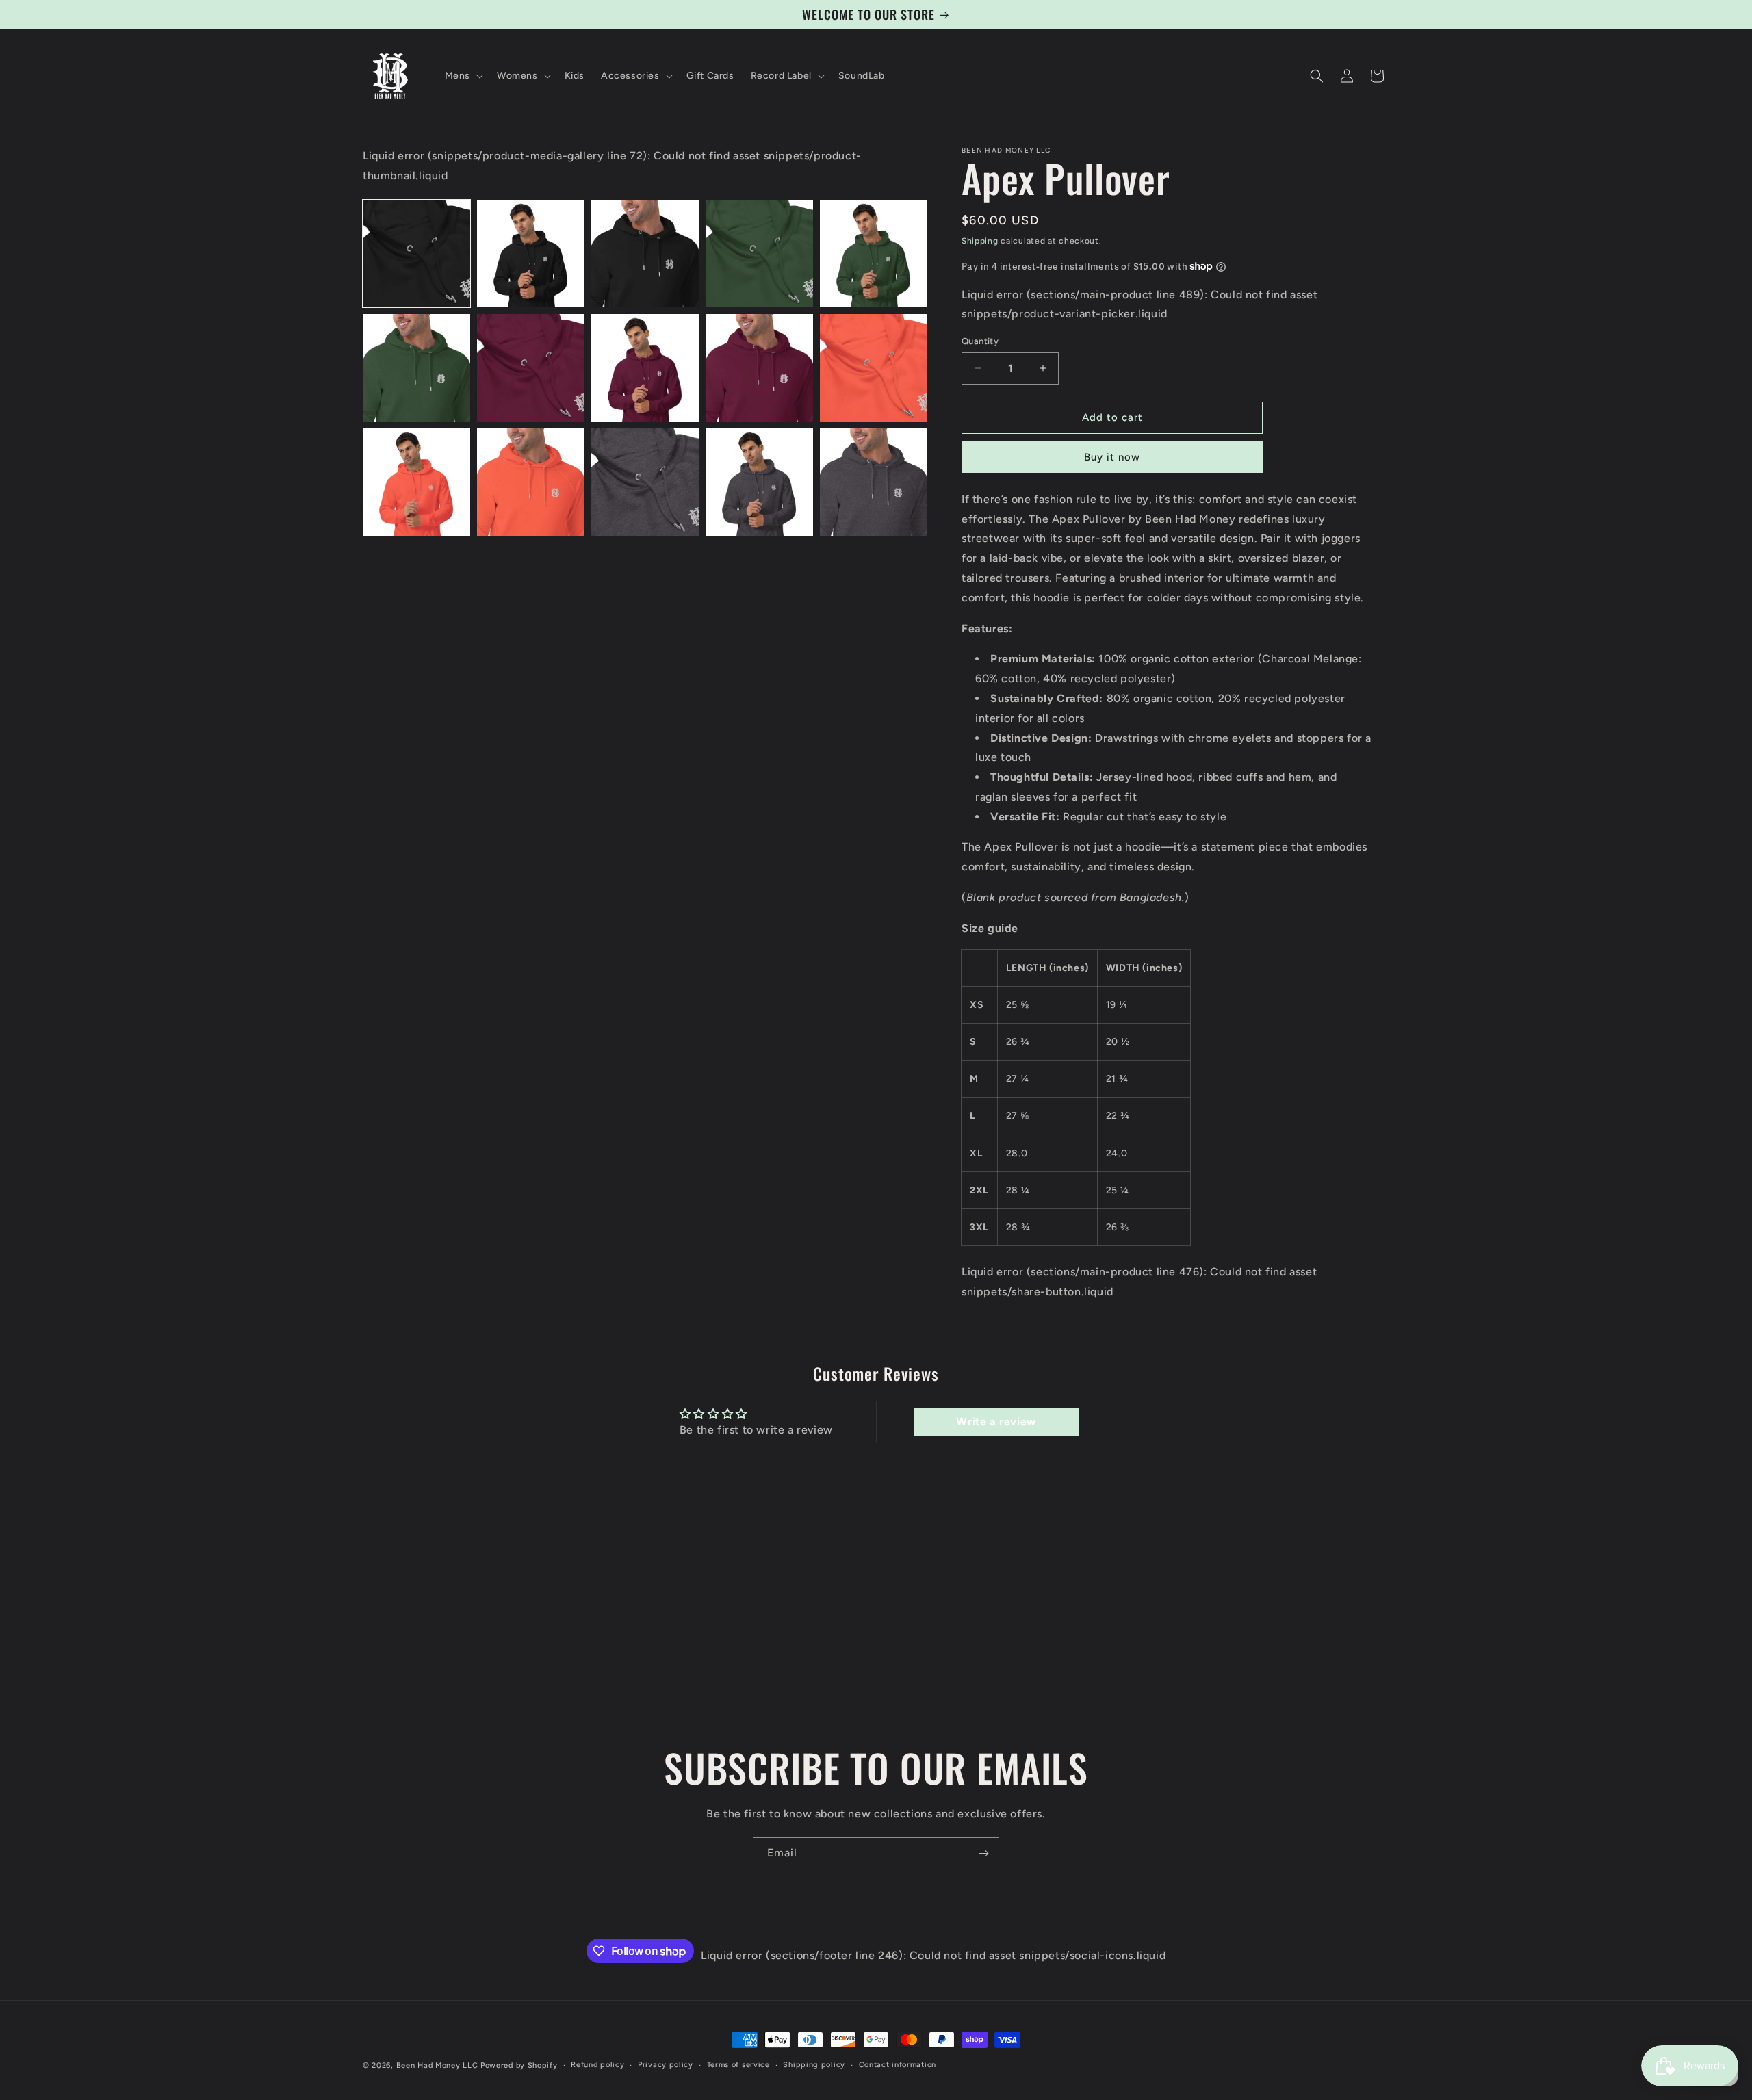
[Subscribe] (983, 1853)
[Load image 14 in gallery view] (759, 482)
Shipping (980, 241)
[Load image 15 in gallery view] (874, 482)
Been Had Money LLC (437, 2065)
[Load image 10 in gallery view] (874, 368)
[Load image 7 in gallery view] (531, 368)
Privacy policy (666, 2065)
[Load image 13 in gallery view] (645, 482)
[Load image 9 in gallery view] (759, 368)
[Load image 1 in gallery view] (416, 254)
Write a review (996, 1422)
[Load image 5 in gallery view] (874, 254)
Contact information (898, 2065)
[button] (463, 76)
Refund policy (597, 2065)
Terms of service (738, 2065)
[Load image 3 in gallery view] (645, 254)
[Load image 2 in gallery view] (531, 254)
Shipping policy (814, 2065)
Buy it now (1112, 457)
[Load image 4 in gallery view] (759, 254)
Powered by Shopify (519, 2065)
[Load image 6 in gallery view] (416, 368)
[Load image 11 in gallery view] (416, 482)
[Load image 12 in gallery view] (531, 482)
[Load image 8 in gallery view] (645, 368)
